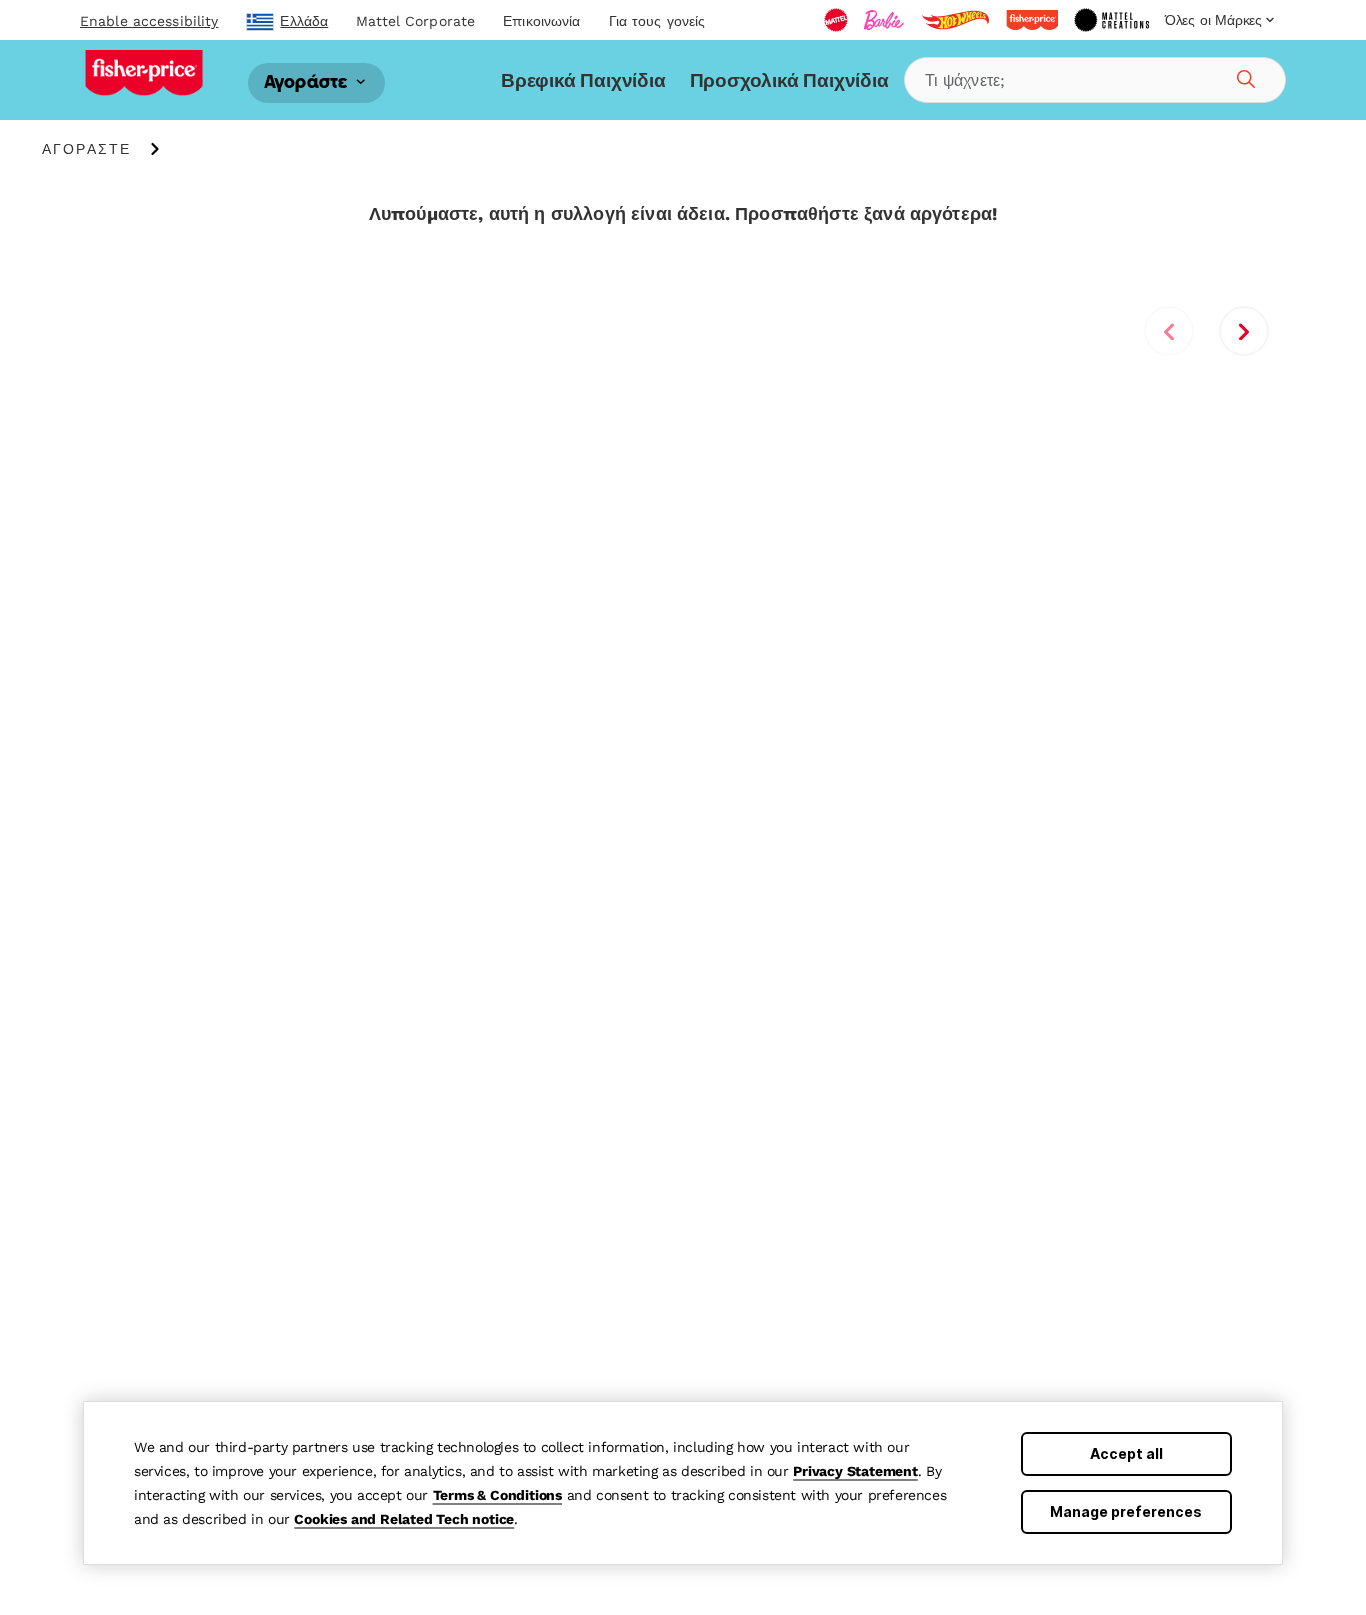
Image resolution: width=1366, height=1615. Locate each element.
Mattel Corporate (415, 21)
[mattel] (836, 20)
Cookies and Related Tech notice (404, 1519)
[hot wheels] (955, 20)
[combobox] (1095, 80)
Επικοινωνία (541, 21)
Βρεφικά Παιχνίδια (583, 80)
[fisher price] (1032, 20)
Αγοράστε (308, 82)
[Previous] (1169, 331)
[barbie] (884, 20)
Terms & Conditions (497, 1495)
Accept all (1126, 1453)
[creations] (1111, 20)
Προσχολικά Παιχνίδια (789, 80)
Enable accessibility (149, 21)
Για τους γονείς (657, 21)
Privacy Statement (855, 1471)
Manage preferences (1126, 1511)
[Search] (1243, 76)
